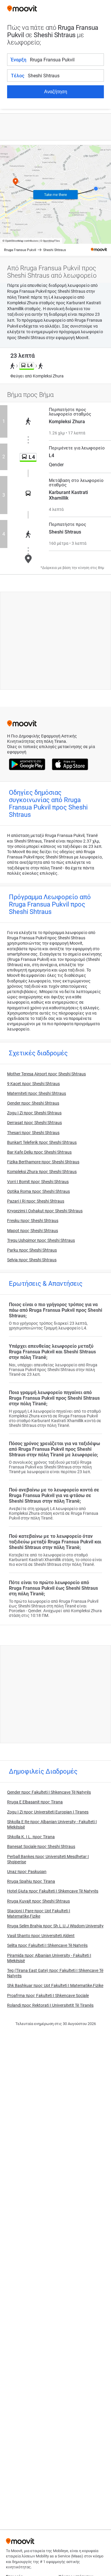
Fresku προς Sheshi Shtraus (33, 1221)
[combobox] (67, 60)
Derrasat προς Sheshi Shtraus (34, 1123)
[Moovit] (22, 9)
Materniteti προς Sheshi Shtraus (37, 1093)
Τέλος (18, 76)
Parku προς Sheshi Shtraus (32, 1250)
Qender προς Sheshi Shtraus (33, 1103)
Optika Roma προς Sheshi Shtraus (38, 1191)
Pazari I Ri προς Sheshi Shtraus (36, 1201)
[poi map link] (55, 201)
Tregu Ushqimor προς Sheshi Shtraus (41, 1240)
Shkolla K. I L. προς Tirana (31, 1837)
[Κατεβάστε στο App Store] (70, 765)
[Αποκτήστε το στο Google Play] (27, 765)
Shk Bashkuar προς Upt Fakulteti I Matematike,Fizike (55, 1985)
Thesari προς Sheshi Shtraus (33, 1133)
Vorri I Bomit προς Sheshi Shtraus (38, 1182)
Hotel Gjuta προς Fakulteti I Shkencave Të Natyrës (53, 1891)
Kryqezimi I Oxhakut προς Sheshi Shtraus (45, 1211)
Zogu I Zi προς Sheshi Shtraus (34, 1113)
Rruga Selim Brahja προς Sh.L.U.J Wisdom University (55, 1926)
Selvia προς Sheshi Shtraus (32, 1260)
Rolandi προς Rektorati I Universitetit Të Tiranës (50, 2005)
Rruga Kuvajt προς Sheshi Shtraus (38, 1901)
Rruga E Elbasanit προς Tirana (35, 1802)
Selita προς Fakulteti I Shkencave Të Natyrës (47, 1945)
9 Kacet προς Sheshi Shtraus (33, 1084)
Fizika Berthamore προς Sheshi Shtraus (43, 1162)
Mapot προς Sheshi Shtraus (33, 1231)
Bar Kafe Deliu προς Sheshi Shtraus (39, 1152)
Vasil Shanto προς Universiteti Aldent (41, 1936)
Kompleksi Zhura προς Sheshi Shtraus (42, 1172)
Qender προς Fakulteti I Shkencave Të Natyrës (49, 1792)
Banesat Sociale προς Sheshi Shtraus (41, 1846)
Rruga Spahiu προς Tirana (31, 1881)
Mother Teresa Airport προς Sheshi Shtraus (46, 1074)
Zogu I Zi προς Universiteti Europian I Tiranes (48, 1812)
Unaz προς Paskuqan (27, 1872)
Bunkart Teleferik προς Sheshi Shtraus (42, 1142)
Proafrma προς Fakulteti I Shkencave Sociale (48, 1996)
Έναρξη (19, 60)
